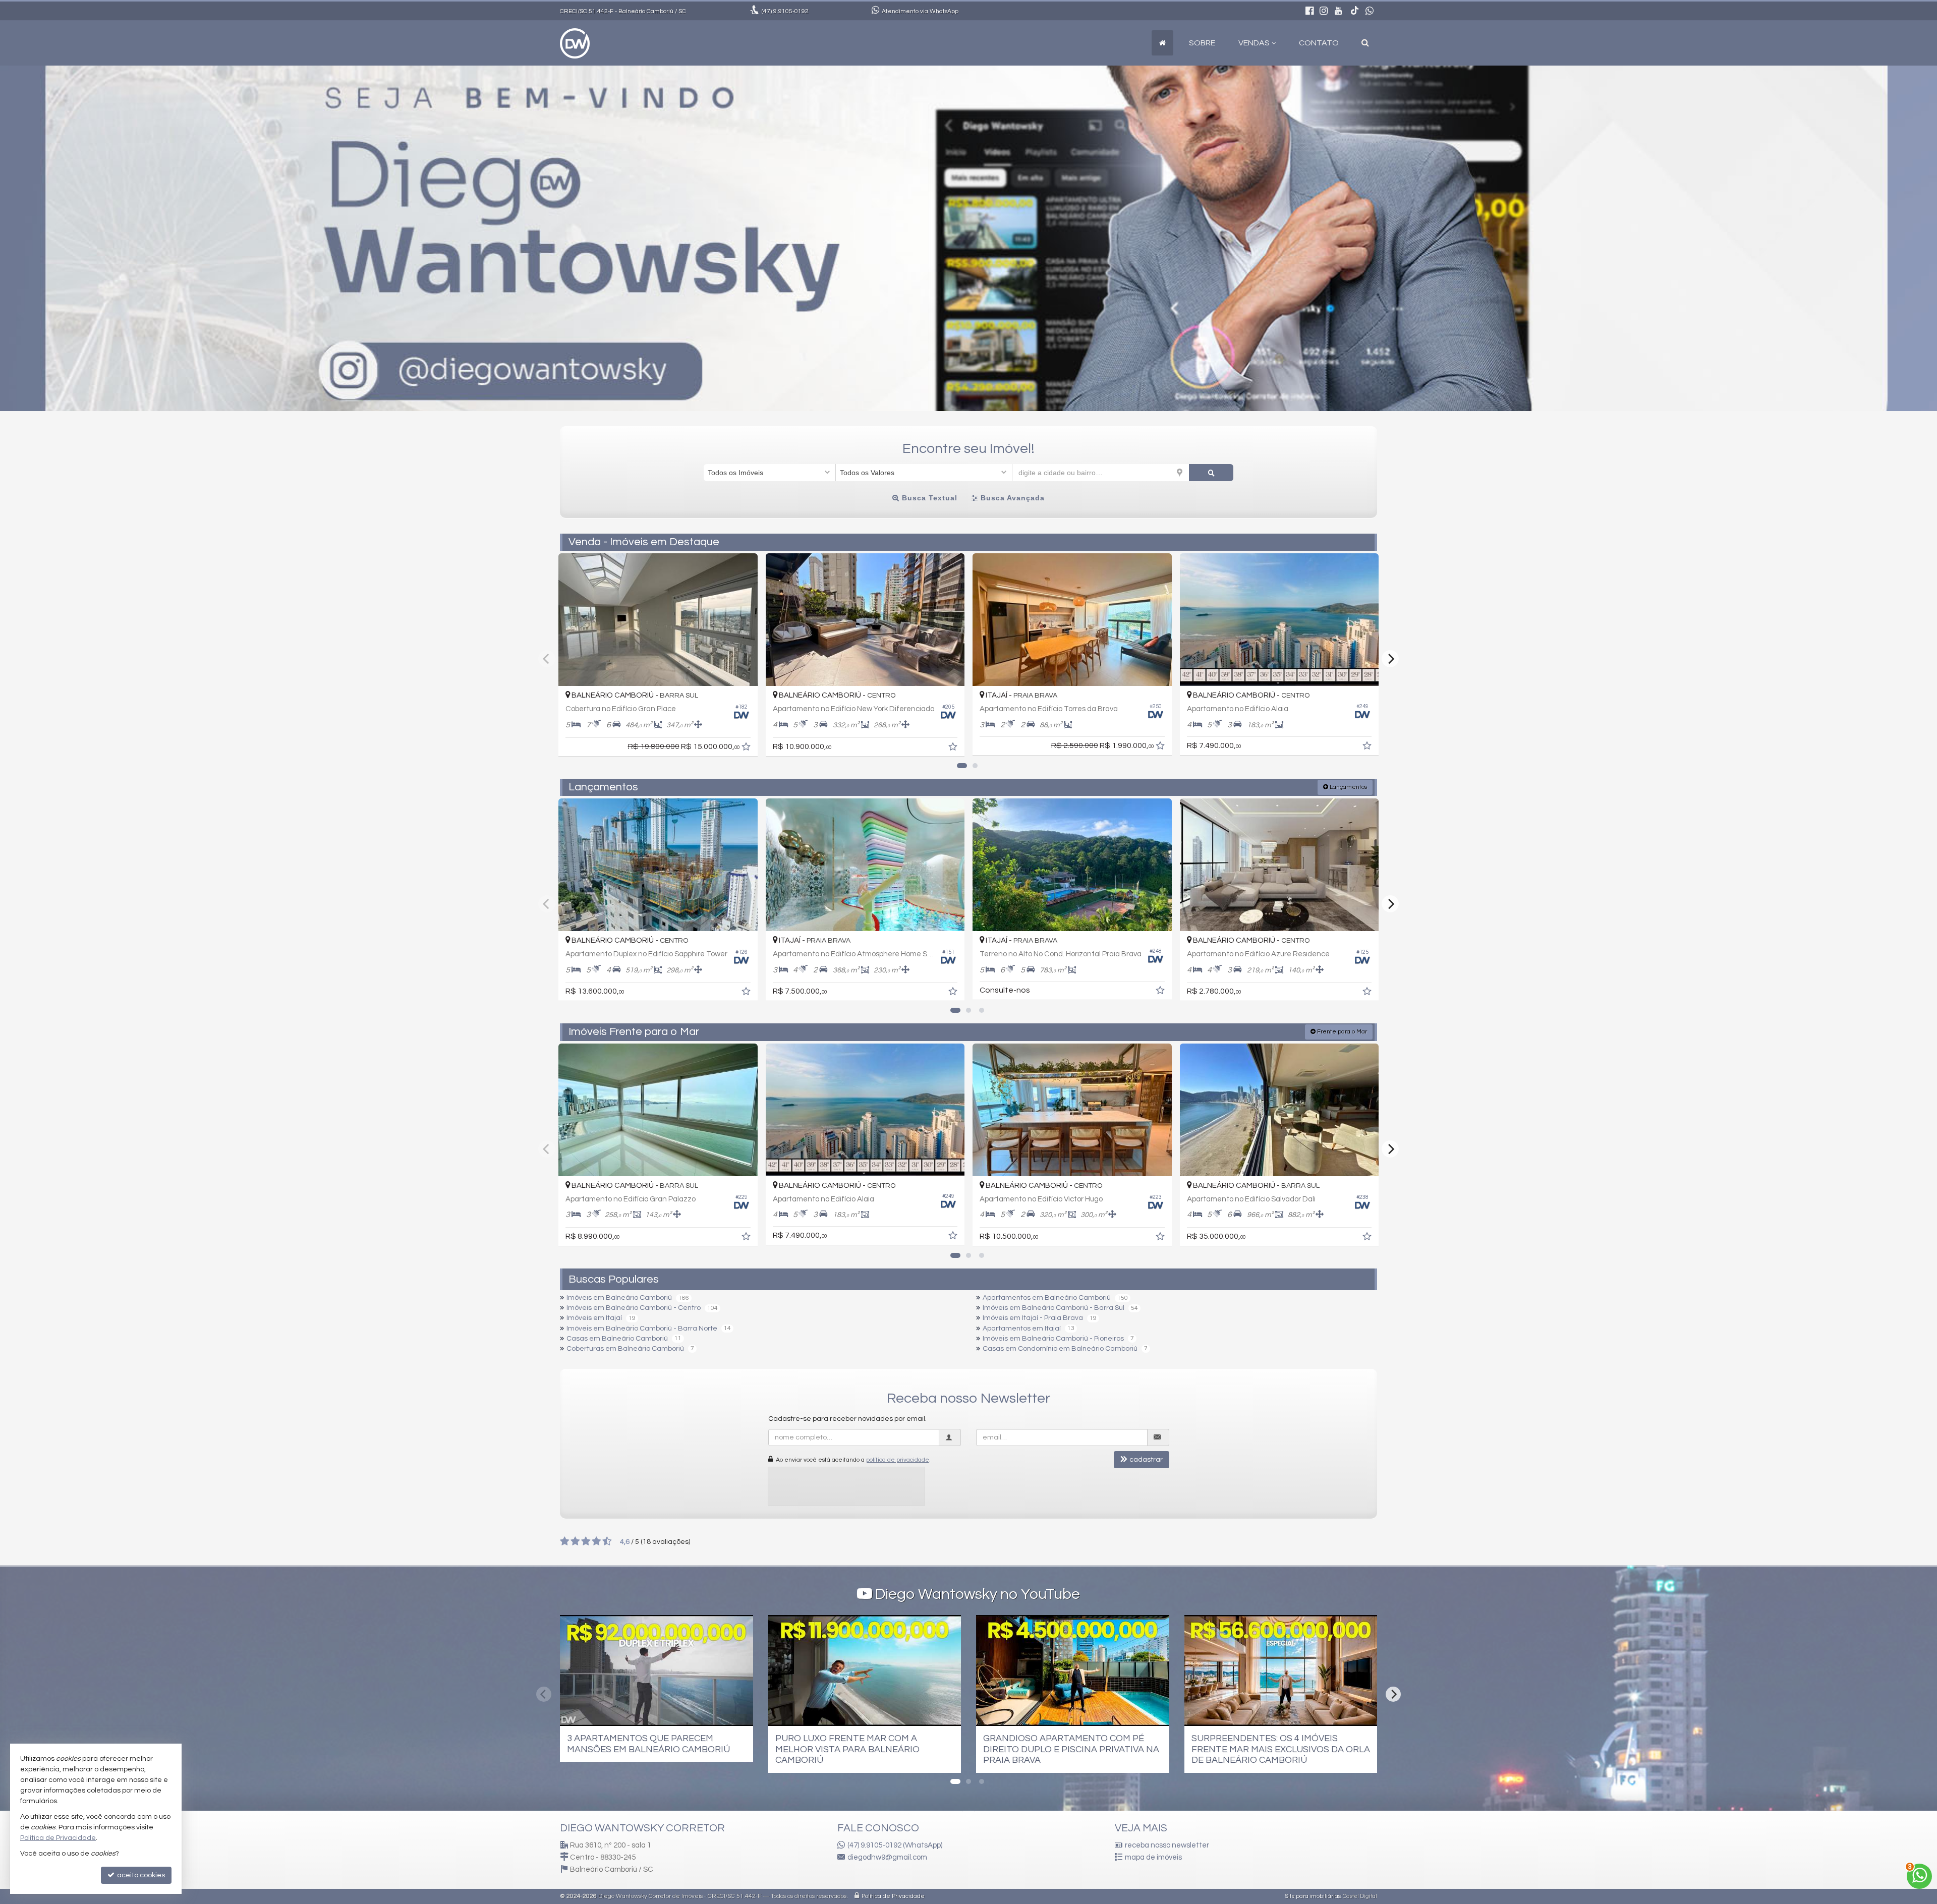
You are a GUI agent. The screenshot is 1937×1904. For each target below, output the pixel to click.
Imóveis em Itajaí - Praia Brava (1033, 1318)
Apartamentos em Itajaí (1022, 1329)
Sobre (1202, 43)
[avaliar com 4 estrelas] (596, 1541)
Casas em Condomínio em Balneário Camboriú (1060, 1349)
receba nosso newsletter (1167, 1845)
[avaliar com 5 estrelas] (607, 1541)
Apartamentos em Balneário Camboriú (1047, 1298)
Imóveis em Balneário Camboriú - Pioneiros (1053, 1339)
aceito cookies (140, 1875)
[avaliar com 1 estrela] (565, 1541)
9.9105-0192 (785, 11)
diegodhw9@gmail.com (887, 1857)
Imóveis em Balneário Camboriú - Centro (634, 1308)
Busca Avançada (1011, 498)
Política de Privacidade (893, 1896)
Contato (1319, 43)
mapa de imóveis (1153, 1857)
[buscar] (1211, 473)
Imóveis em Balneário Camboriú (619, 1298)
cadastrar (1146, 1460)
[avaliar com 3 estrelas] (586, 1541)
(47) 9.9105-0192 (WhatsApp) (895, 1845)
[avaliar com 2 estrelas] (575, 1541)
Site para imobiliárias (1313, 1896)
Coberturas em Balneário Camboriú (625, 1349)
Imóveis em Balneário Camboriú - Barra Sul (1053, 1308)
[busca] (1365, 43)
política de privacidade (898, 1460)
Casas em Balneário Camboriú (617, 1339)
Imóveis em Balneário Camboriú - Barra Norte (642, 1329)
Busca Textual (928, 498)
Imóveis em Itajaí (594, 1318)
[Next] (1390, 659)
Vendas (1254, 43)
